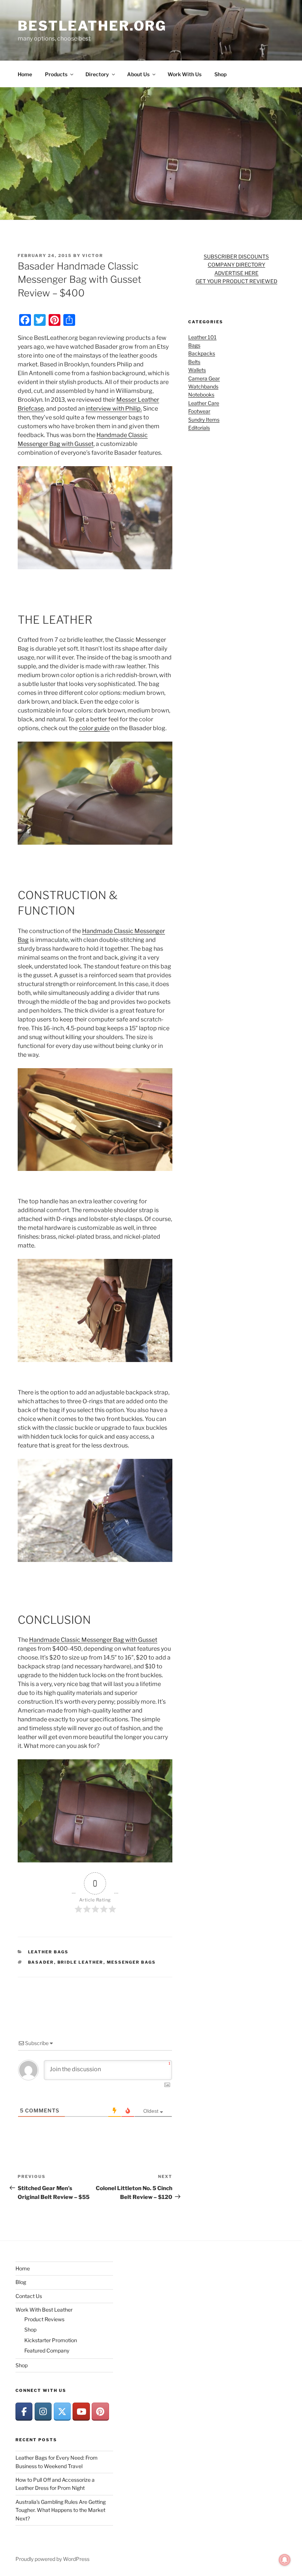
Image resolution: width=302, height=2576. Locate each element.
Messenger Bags (131, 1962)
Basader (41, 1962)
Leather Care (204, 403)
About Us (138, 74)
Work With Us (185, 74)
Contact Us (29, 2296)
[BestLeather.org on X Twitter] (62, 2412)
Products (56, 74)
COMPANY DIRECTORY (236, 265)
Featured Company (47, 2350)
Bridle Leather (80, 1962)
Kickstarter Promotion (51, 2340)
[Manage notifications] (285, 2560)
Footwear (199, 411)
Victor (93, 256)
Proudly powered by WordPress (52, 2559)
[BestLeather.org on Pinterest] (100, 2412)
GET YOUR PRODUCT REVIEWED (236, 281)
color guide (94, 728)
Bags (194, 345)
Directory (97, 74)
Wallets (197, 370)
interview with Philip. (114, 409)
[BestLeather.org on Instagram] (43, 2412)
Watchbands (203, 386)
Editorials (199, 428)
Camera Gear (204, 378)
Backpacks (202, 353)
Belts (194, 362)
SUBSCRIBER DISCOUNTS (236, 256)
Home (25, 74)
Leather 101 (202, 337)
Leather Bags (48, 1952)
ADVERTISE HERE (236, 273)
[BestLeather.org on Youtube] (81, 2412)
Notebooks (201, 395)
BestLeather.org (92, 26)
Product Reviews (44, 2319)
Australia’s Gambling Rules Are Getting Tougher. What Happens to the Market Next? (61, 2510)
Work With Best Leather (44, 2310)
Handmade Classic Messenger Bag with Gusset (93, 1640)
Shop (220, 74)
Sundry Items (204, 420)
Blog (21, 2282)
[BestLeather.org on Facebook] (24, 2412)
